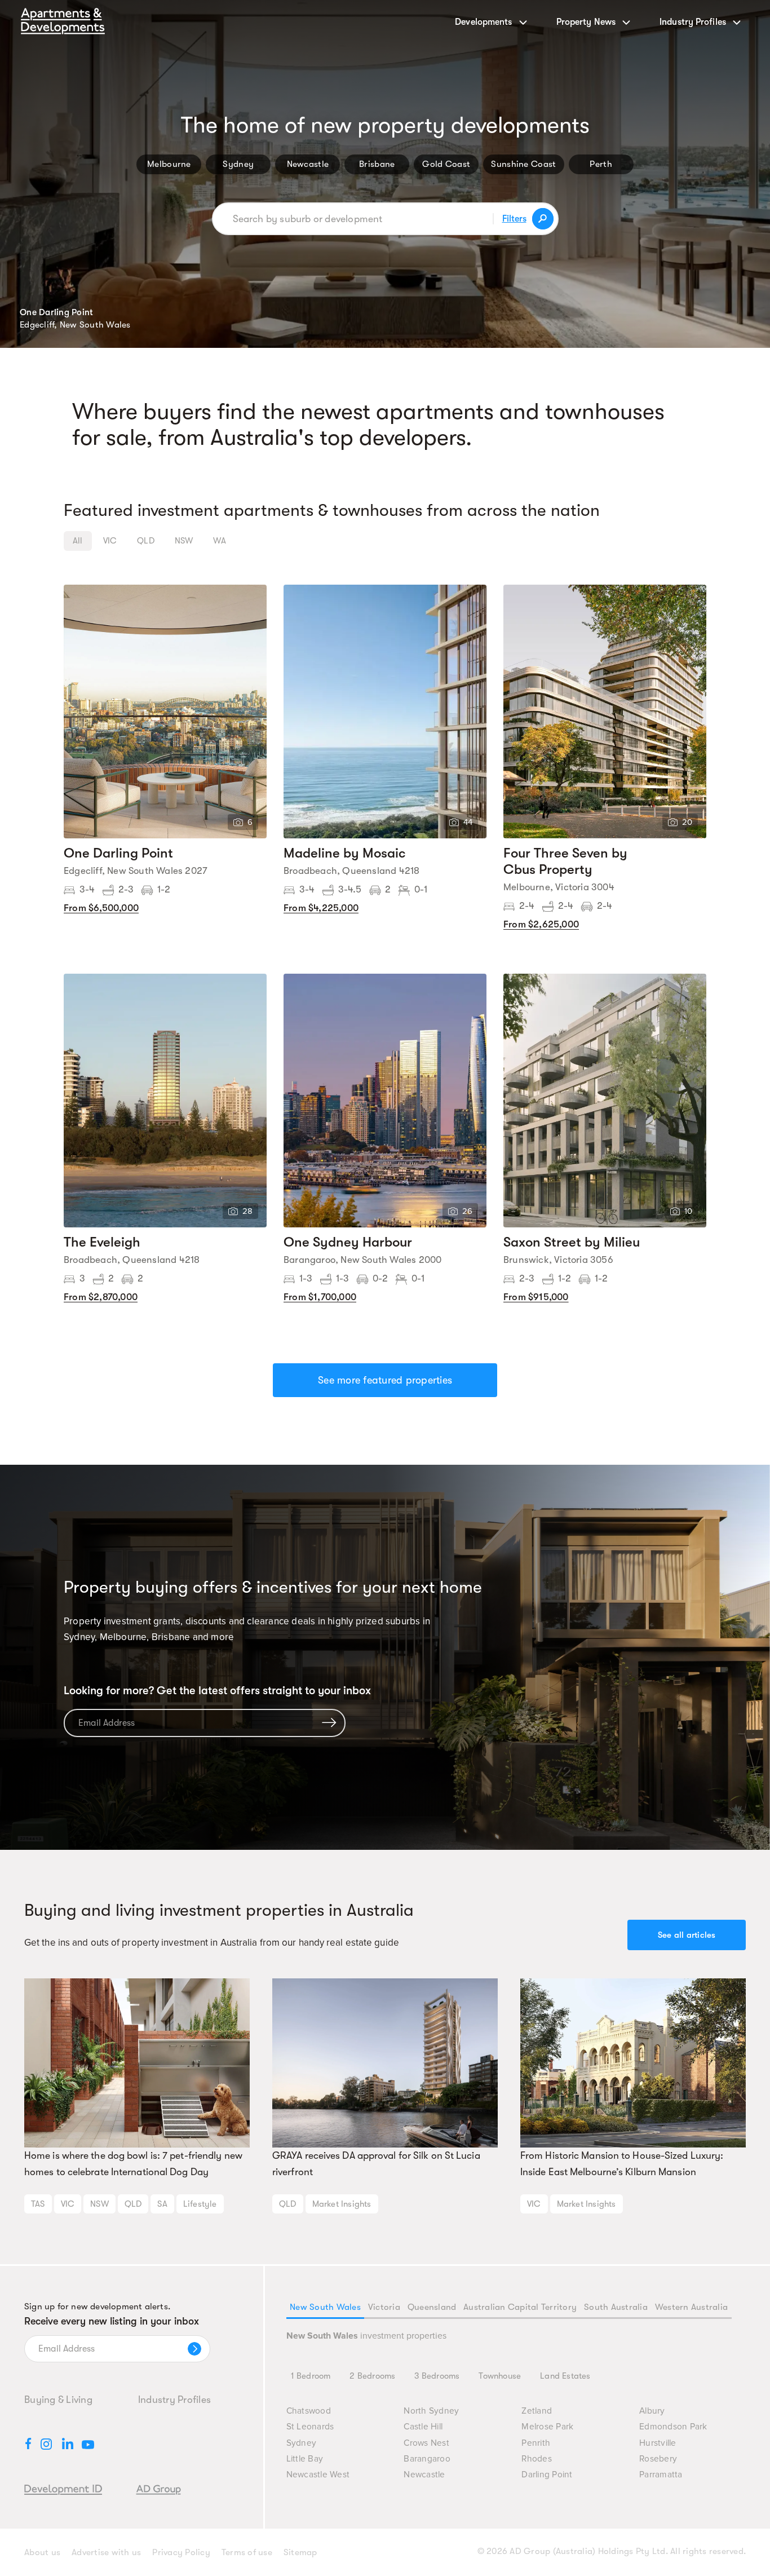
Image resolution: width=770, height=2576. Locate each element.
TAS (38, 2204)
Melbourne (169, 164)
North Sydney (431, 2411)
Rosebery (658, 2459)
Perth (601, 164)
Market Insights (342, 2204)
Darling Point (547, 2475)
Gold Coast (446, 164)
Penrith (536, 2443)
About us (42, 2552)
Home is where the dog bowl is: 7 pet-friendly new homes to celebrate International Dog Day (133, 2164)
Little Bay (305, 2459)
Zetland (537, 2411)
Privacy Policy (181, 2552)
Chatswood (309, 2411)
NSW (99, 2204)
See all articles (687, 1935)
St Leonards (310, 2427)
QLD (133, 2204)
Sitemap (300, 2552)
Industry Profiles (174, 2400)
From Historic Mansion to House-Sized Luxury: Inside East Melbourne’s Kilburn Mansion (622, 2164)
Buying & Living (58, 2400)
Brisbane (377, 164)
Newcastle (308, 164)
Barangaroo (427, 2459)
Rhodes (537, 2459)
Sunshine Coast (523, 164)
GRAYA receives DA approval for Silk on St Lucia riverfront (376, 2164)
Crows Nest (426, 2443)
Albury (652, 2411)
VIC (68, 2204)
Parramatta (661, 2475)
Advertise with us (106, 2552)
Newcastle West (318, 2475)
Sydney (238, 164)
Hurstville (658, 2443)
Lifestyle (200, 2204)
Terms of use (247, 2552)
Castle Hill (423, 2427)
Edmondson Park (673, 2427)
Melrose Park (547, 2427)
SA (162, 2204)
